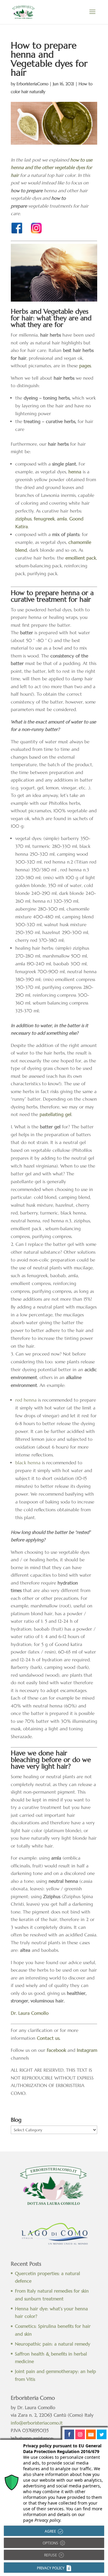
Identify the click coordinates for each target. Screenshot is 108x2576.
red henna (26, 1400)
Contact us (48, 2038)
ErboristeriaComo (32, 84)
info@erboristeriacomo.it (37, 2423)
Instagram (87, 2050)
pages (85, 366)
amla (62, 519)
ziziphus (23, 519)
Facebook (56, 2050)
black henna (28, 1463)
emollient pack (81, 558)
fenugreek (44, 519)
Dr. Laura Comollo (30, 2013)
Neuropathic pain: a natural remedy (53, 2344)
